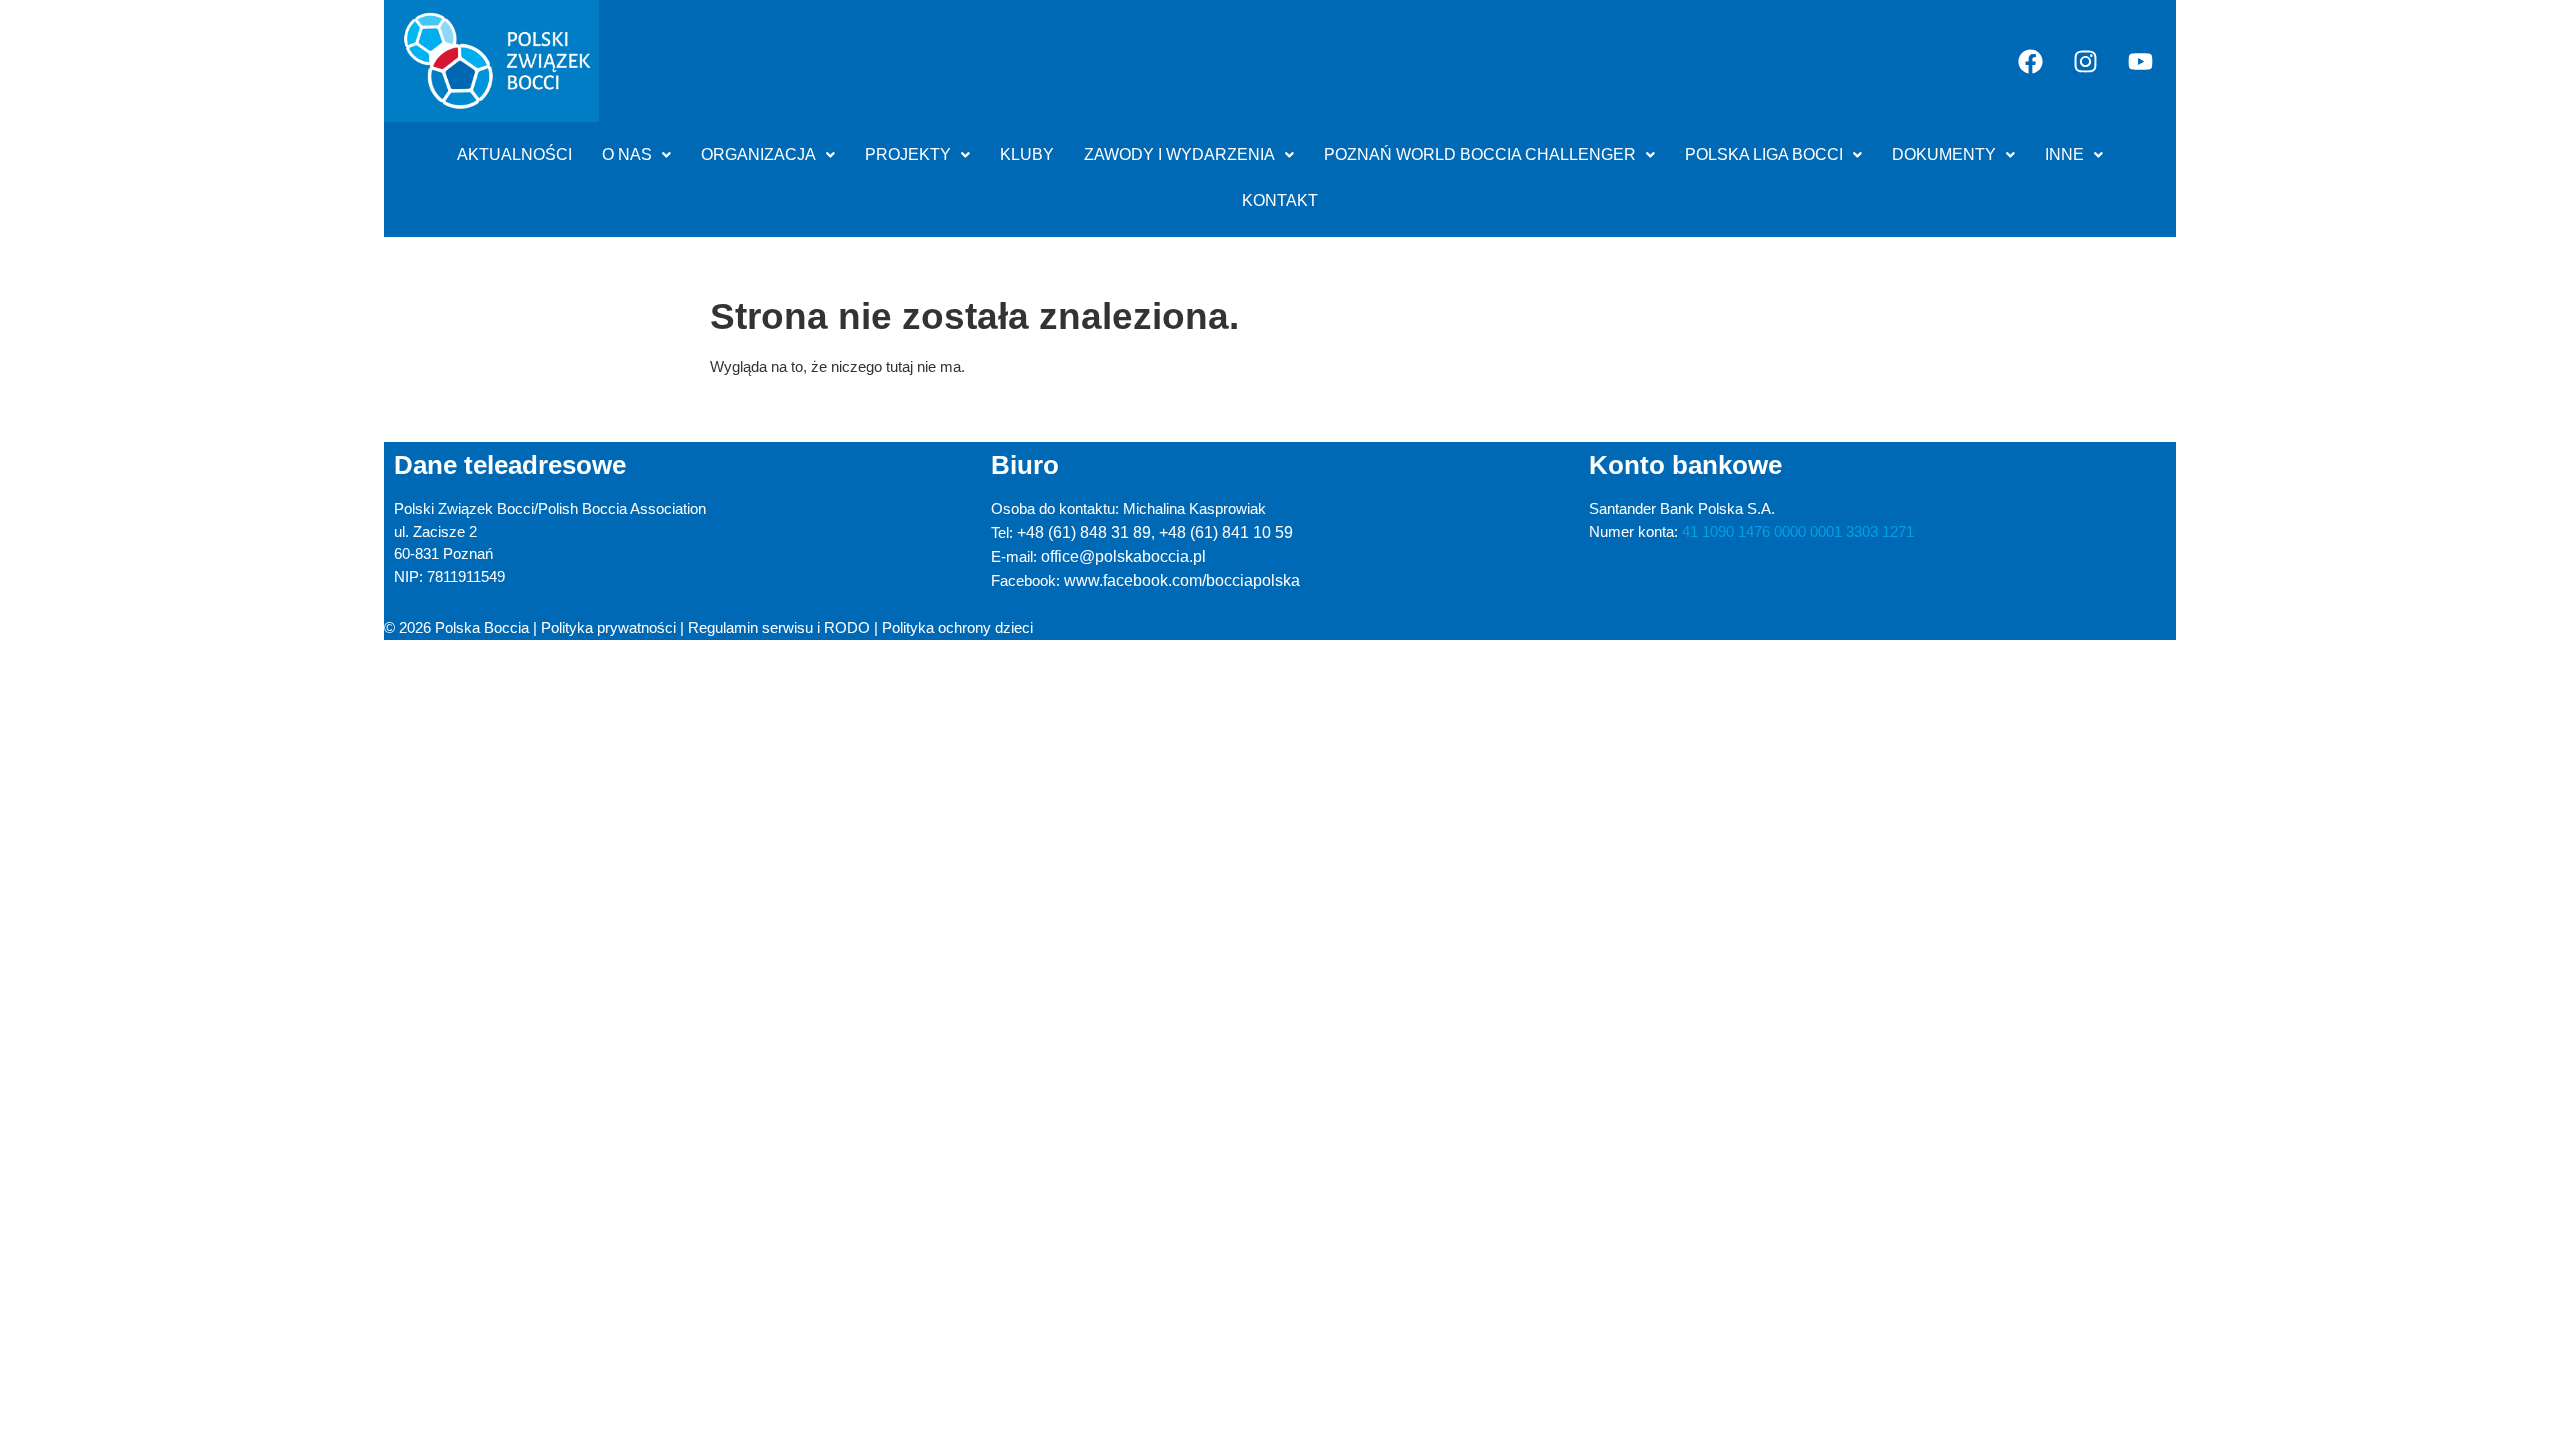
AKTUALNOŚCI (514, 154)
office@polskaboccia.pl (1123, 556)
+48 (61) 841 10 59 (1226, 532)
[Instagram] (2086, 61)
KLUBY (1027, 154)
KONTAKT (1280, 200)
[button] (636, 155)
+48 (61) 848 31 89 (1084, 532)
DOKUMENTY (1944, 154)
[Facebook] (2031, 61)
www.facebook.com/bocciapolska (1182, 580)
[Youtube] (2141, 61)
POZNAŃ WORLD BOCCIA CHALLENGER (1480, 154)
